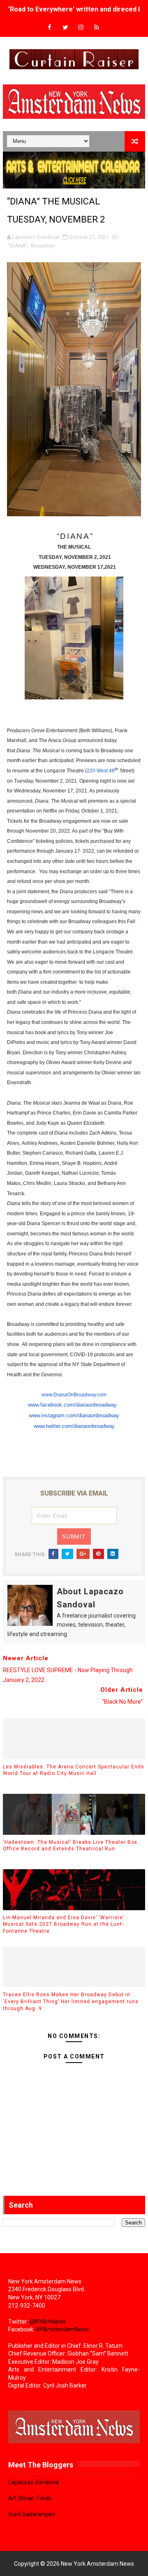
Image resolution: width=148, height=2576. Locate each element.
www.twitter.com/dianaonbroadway (74, 1426)
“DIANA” (18, 246)
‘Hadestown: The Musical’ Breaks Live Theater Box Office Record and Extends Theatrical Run (70, 1846)
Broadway (43, 246)
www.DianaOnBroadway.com (74, 1395)
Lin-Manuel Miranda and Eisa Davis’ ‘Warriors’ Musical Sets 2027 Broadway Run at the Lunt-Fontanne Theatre (64, 1925)
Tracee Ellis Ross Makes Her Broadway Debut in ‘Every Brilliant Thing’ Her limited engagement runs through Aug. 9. (71, 2002)
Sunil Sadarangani (32, 2514)
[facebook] (50, 28)
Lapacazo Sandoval (34, 2482)
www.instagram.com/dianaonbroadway (74, 1415)
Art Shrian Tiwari (30, 2498)
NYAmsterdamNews (62, 2329)
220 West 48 (101, 771)
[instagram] (81, 28)
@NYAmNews (48, 2322)
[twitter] (65, 28)
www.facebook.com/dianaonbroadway (72, 1405)
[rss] (97, 28)
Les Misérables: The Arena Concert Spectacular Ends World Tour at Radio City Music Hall (74, 1770)
